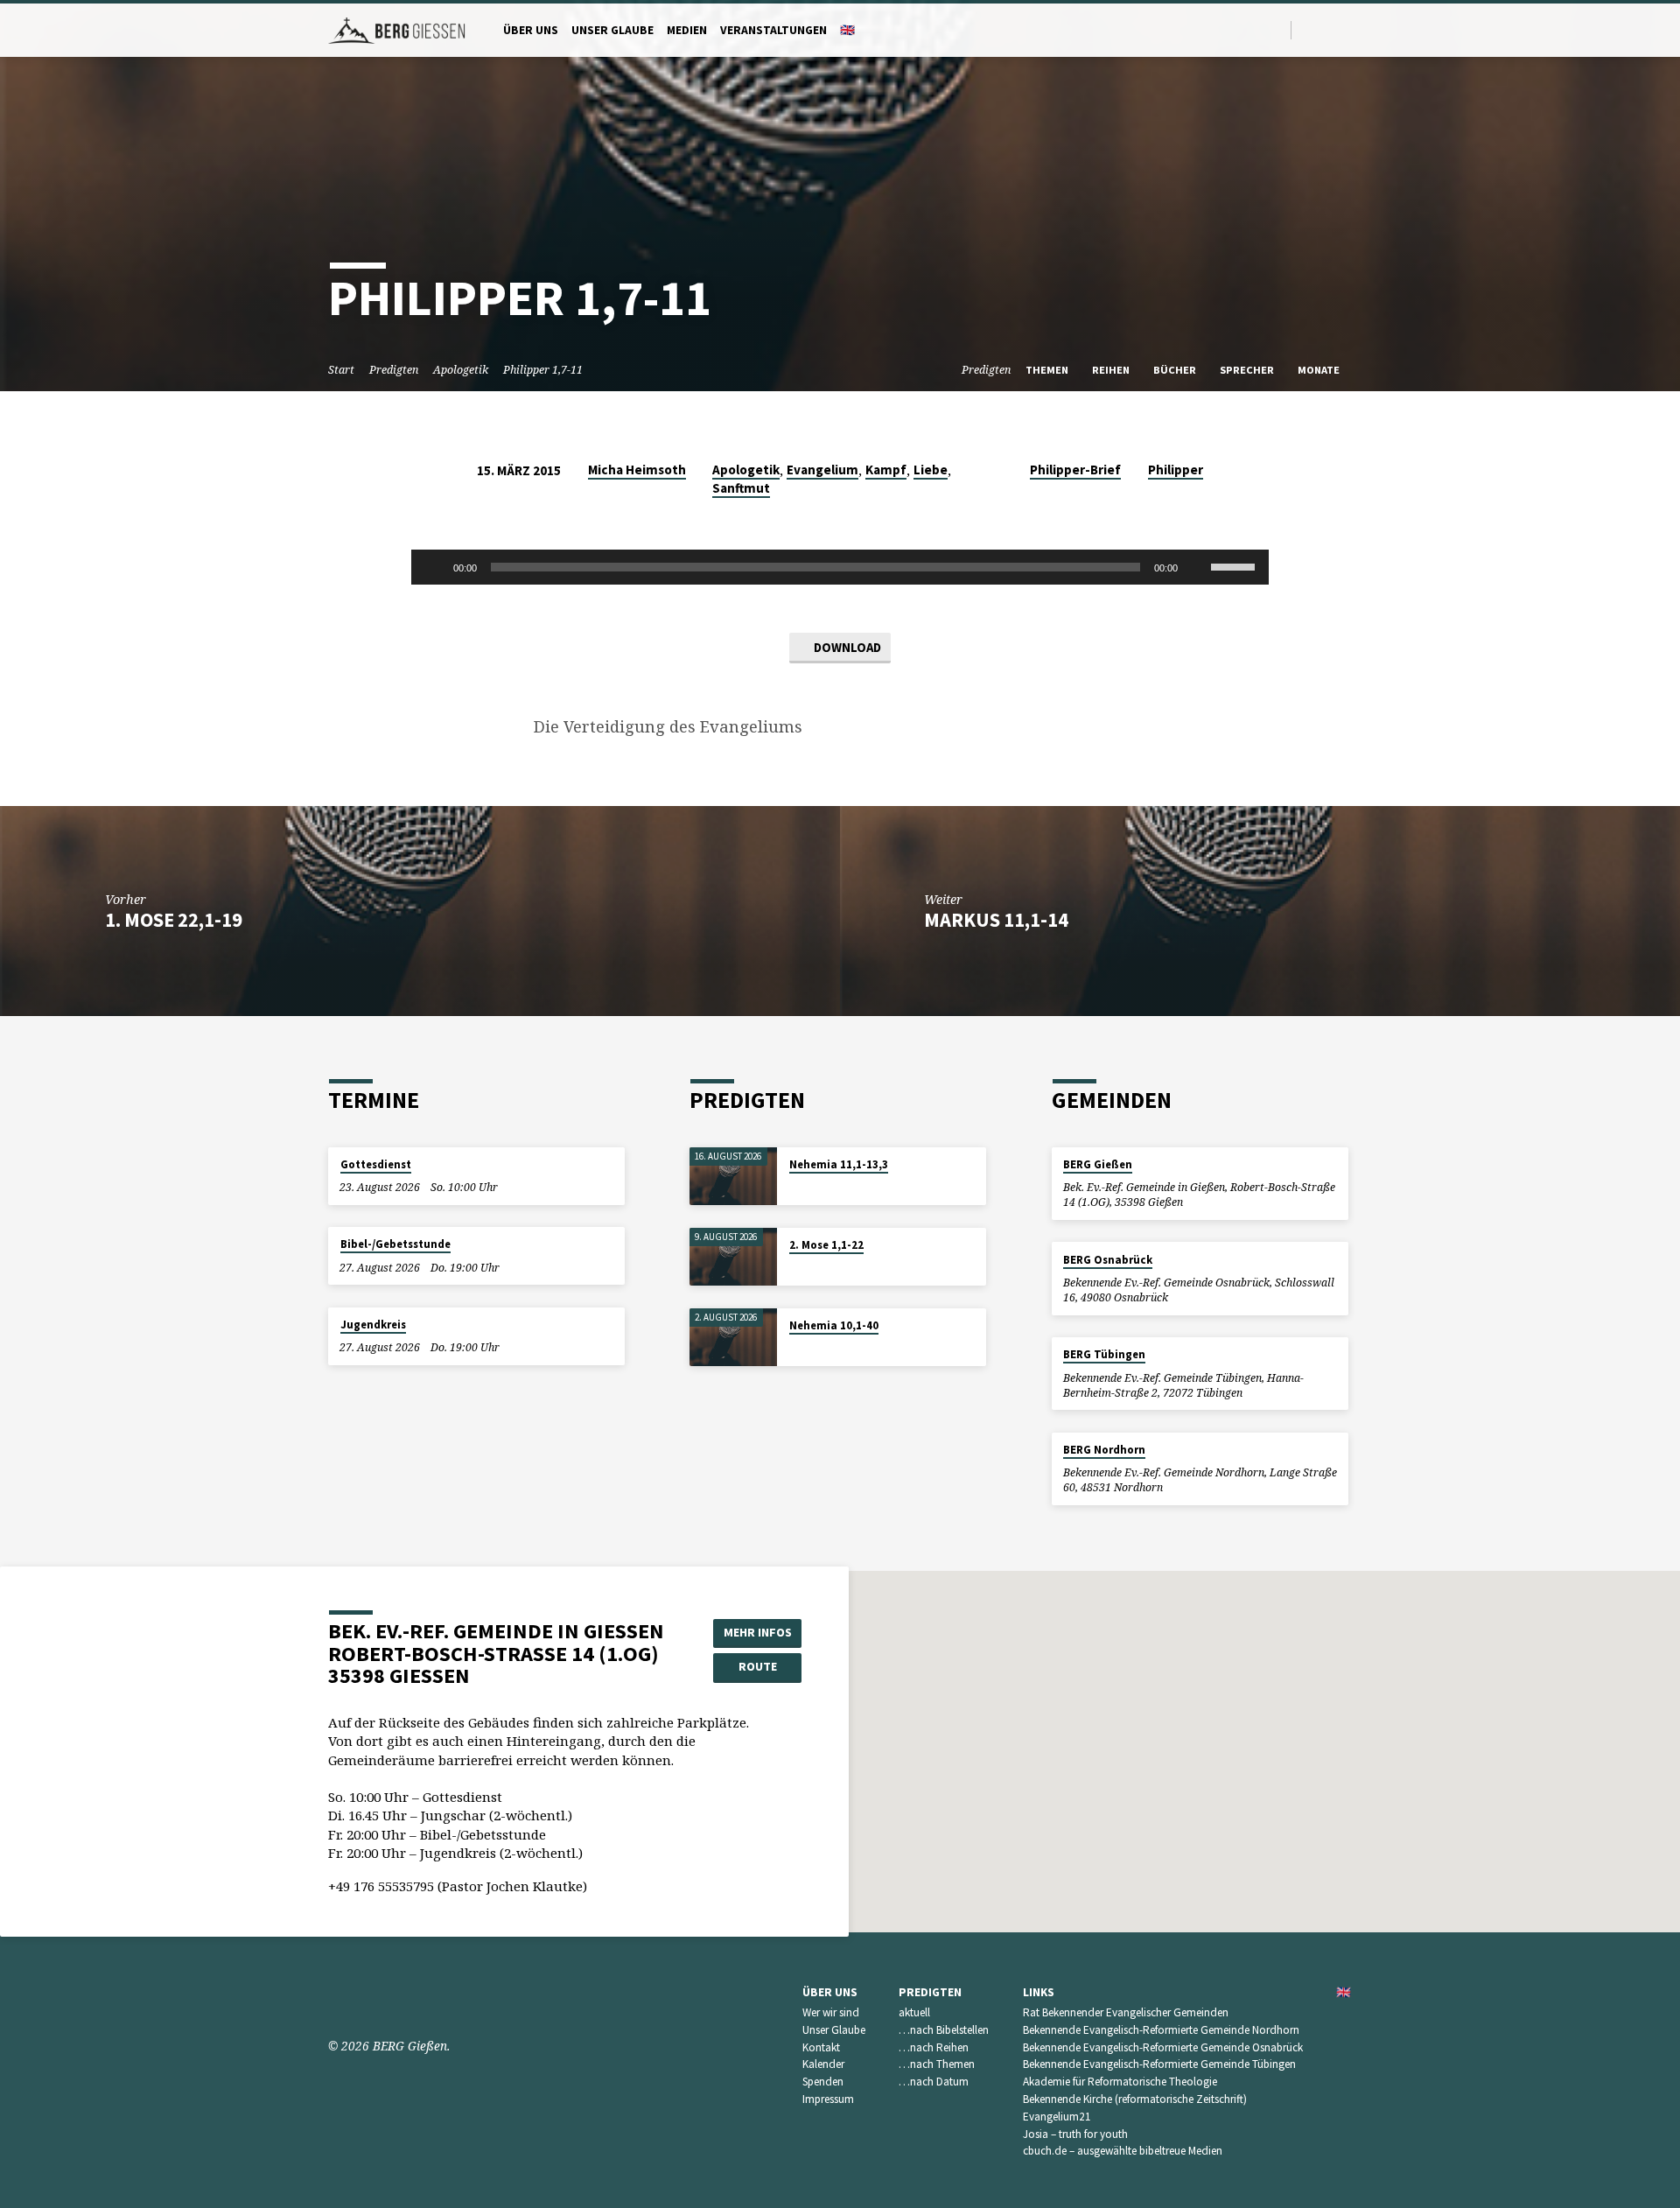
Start (341, 370)
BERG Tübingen (1104, 1354)
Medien (687, 30)
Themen (1048, 370)
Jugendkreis (373, 1325)
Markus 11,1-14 (996, 920)
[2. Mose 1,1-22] (733, 1257)
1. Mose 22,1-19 (174, 920)
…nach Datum (934, 2082)
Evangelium (822, 470)
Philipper (1176, 470)
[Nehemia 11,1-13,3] (733, 1177)
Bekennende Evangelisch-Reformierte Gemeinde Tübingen (1159, 2064)
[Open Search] (1276, 30)
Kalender (823, 2064)
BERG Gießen (1098, 1164)
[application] (840, 567)
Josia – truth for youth (1075, 2134)
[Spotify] (1330, 29)
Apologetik (461, 370)
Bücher (1176, 370)
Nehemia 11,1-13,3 (839, 1164)
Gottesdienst (376, 1164)
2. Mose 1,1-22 (826, 1245)
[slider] (1235, 565)
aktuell (914, 2012)
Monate (1320, 370)
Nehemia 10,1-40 (834, 1325)
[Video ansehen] (794, 1187)
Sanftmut (741, 488)
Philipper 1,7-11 (543, 370)
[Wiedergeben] (434, 567)
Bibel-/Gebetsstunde (395, 1244)
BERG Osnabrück (1108, 1260)
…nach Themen (937, 2064)
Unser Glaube (612, 30)
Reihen (1112, 370)
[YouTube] (1309, 29)
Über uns (531, 30)
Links (1039, 1992)
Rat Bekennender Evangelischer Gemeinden (1126, 2012)
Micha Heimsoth (637, 470)
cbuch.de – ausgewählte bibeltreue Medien (1123, 2151)
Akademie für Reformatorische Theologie (1120, 2082)
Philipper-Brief (1075, 470)
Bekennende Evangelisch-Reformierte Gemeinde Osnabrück (1163, 2047)
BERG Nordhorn (1104, 1450)
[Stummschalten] (1197, 567)
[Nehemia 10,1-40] (733, 1338)
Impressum (828, 2099)
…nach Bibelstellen (944, 2030)
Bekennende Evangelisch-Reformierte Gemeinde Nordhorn (1161, 2030)
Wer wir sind (831, 2012)
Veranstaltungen (773, 30)
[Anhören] (806, 1187)
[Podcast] (1347, 30)
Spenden (823, 2082)
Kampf (886, 470)
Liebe (931, 470)
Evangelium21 (1057, 2117)
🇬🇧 (847, 30)
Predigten (394, 370)
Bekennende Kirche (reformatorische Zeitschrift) (1135, 2099)
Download (846, 647)
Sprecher (1248, 370)
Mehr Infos (758, 1632)
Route (758, 1666)
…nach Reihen (934, 2047)
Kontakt (821, 2047)
